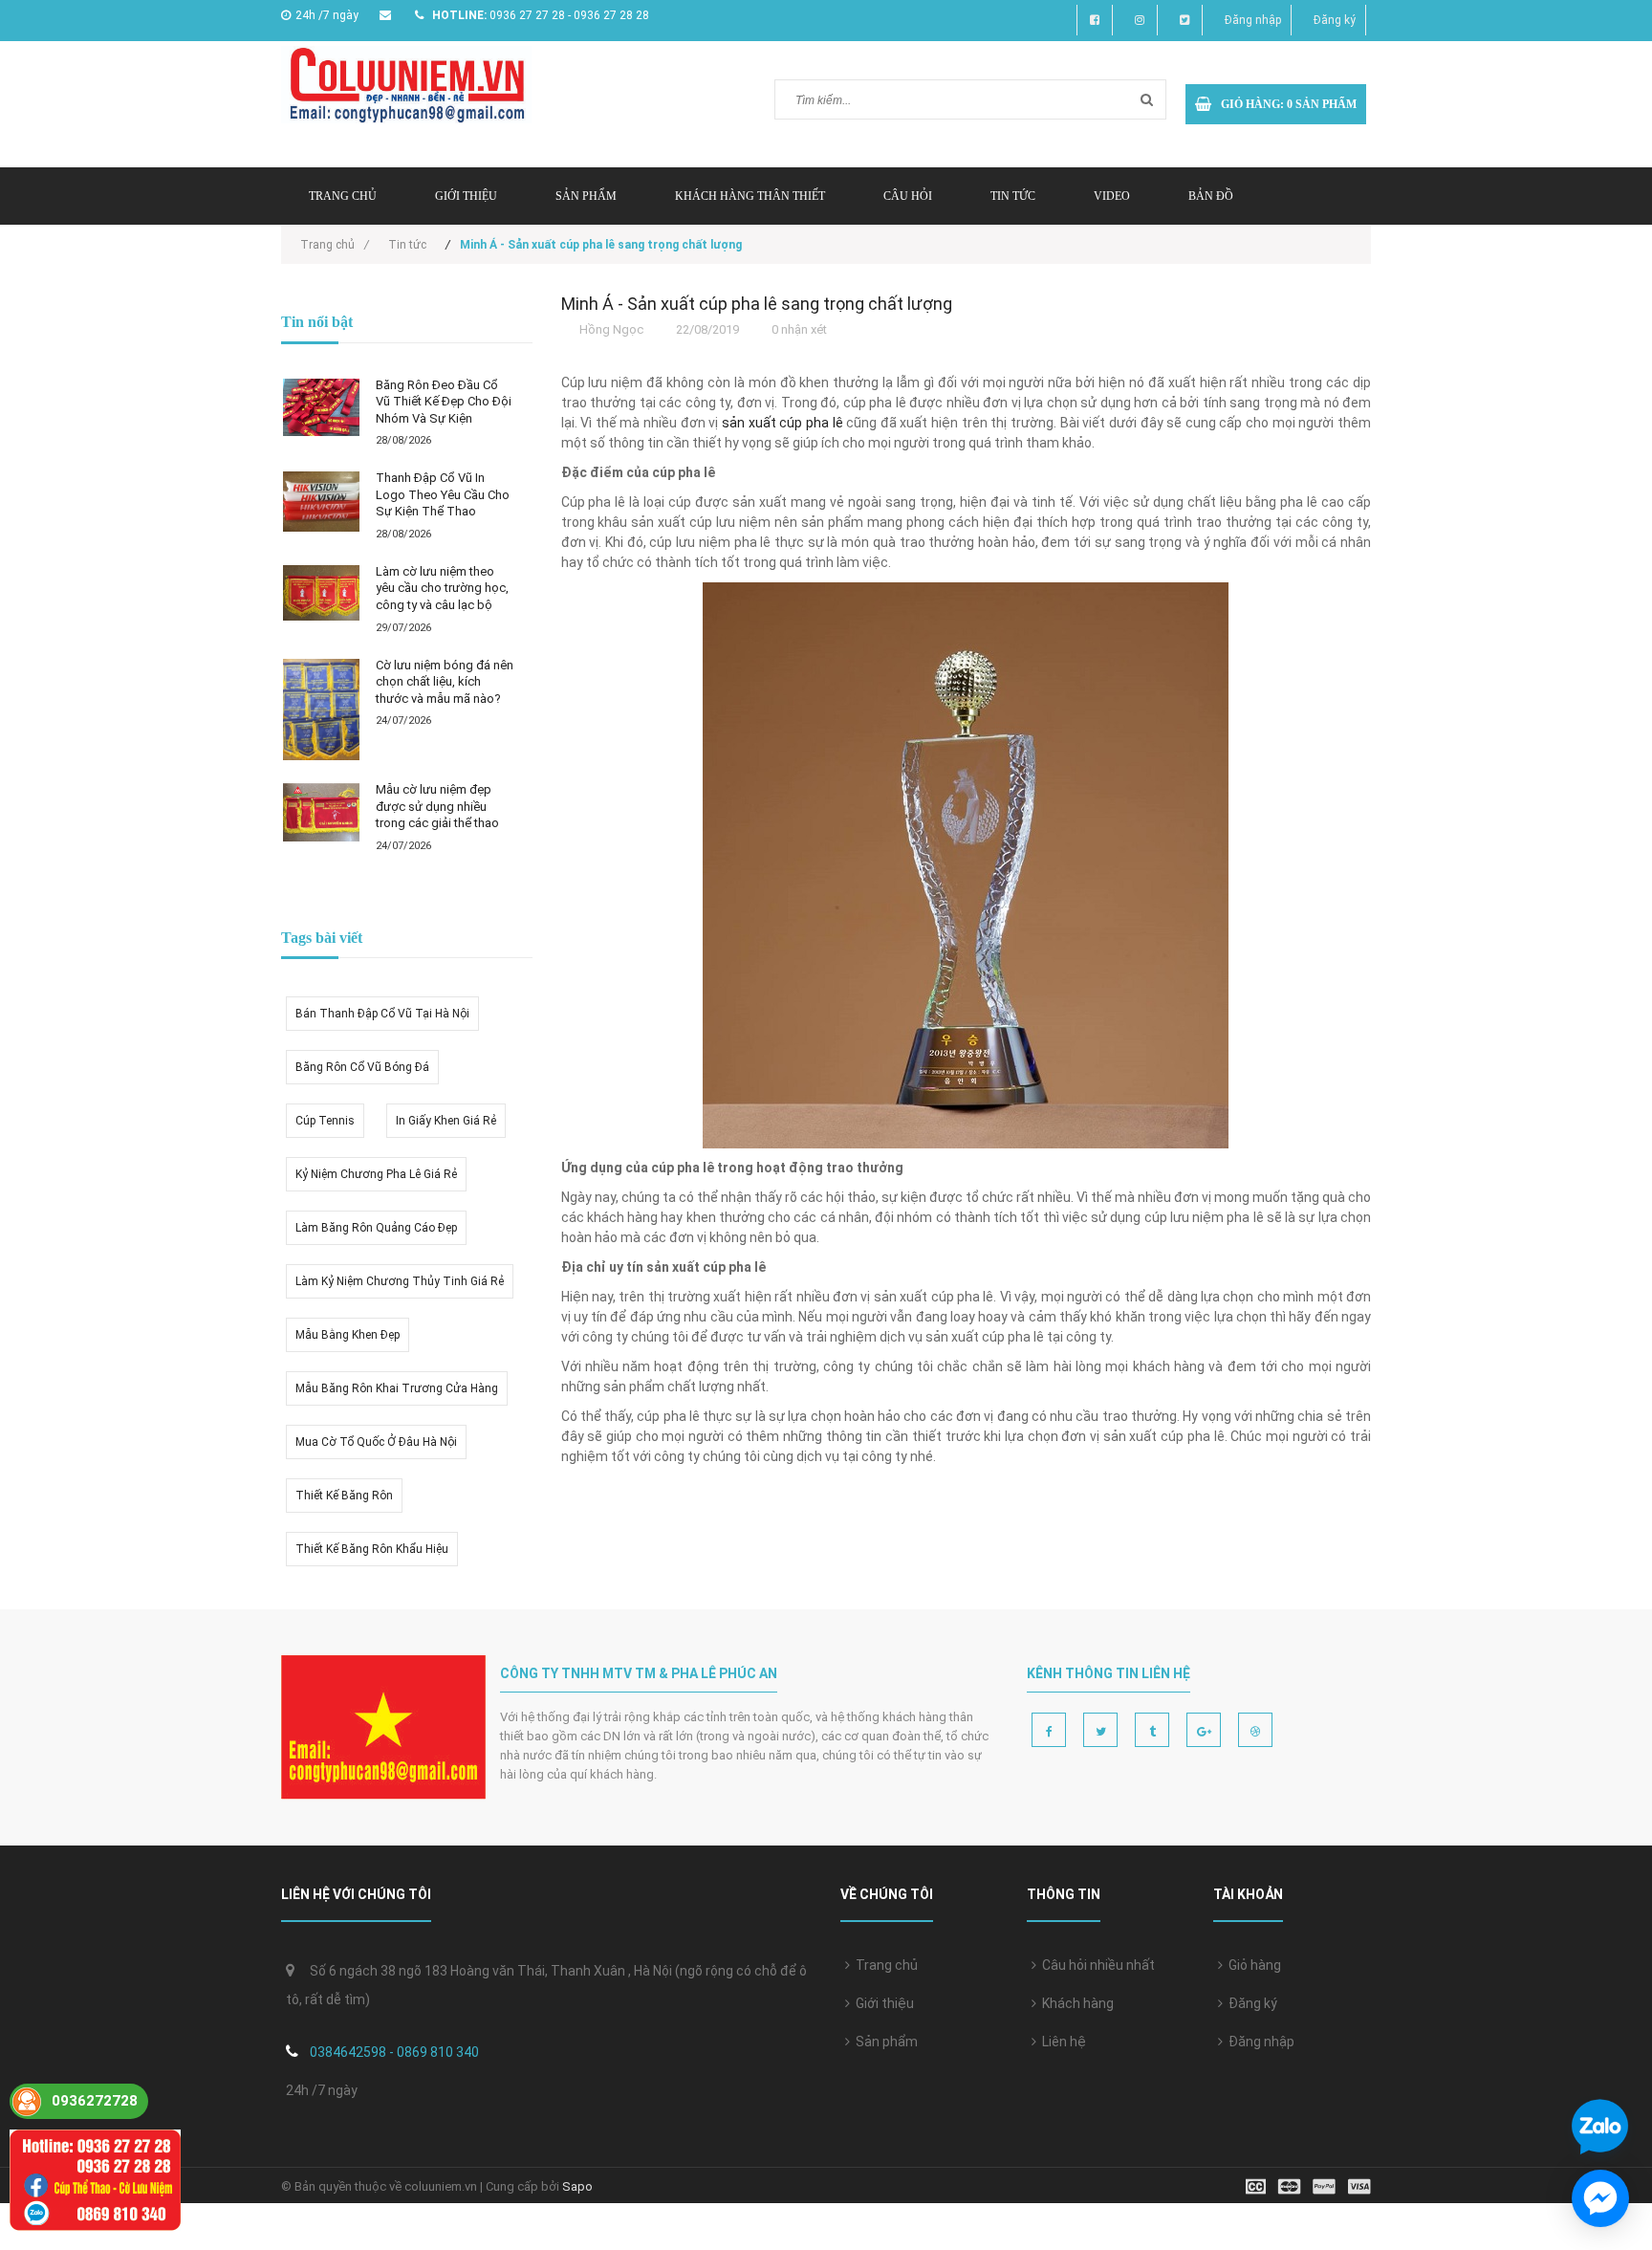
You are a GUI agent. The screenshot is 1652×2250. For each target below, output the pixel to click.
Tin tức (1013, 196)
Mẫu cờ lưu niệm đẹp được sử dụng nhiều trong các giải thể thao (437, 806)
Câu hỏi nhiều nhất (1096, 1965)
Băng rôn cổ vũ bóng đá (362, 1067)
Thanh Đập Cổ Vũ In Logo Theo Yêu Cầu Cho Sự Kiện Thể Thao (443, 494)
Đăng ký (1335, 20)
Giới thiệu (466, 196)
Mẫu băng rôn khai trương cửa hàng (397, 1388)
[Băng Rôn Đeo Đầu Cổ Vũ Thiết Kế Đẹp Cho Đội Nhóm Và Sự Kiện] (321, 407)
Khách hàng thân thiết (750, 196)
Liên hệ (1061, 2042)
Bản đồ (1211, 196)
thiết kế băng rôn (344, 1496)
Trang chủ (884, 1965)
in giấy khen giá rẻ (446, 1121)
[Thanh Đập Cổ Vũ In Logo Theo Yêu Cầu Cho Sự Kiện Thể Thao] (321, 501)
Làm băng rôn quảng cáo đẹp (376, 1228)
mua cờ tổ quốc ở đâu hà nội (376, 1442)
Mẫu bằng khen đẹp (348, 1335)
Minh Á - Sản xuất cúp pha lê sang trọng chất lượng (757, 304)
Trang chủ (343, 196)
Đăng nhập (1253, 20)
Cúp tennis (325, 1121)
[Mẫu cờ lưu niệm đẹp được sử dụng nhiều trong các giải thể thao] (321, 812)
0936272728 (95, 2101)
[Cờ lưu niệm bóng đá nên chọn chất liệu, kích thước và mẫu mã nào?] (321, 710)
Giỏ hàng (1252, 1965)
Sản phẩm (586, 196)
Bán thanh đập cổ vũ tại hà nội (382, 1014)
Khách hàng (1075, 2003)
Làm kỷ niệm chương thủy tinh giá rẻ (400, 1281)
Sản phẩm (884, 2042)
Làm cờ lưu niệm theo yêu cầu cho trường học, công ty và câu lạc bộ (442, 588)
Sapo (577, 2186)
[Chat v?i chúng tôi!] (1600, 2198)
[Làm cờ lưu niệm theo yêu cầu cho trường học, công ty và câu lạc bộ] (321, 593)
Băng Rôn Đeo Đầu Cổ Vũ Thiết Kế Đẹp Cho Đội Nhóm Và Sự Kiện (444, 402)
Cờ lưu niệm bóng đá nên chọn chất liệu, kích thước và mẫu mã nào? (445, 682)
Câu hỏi (908, 196)
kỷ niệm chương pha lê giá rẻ (376, 1174)
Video (1112, 196)
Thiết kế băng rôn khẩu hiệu (372, 1549)
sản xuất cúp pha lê (783, 423)
